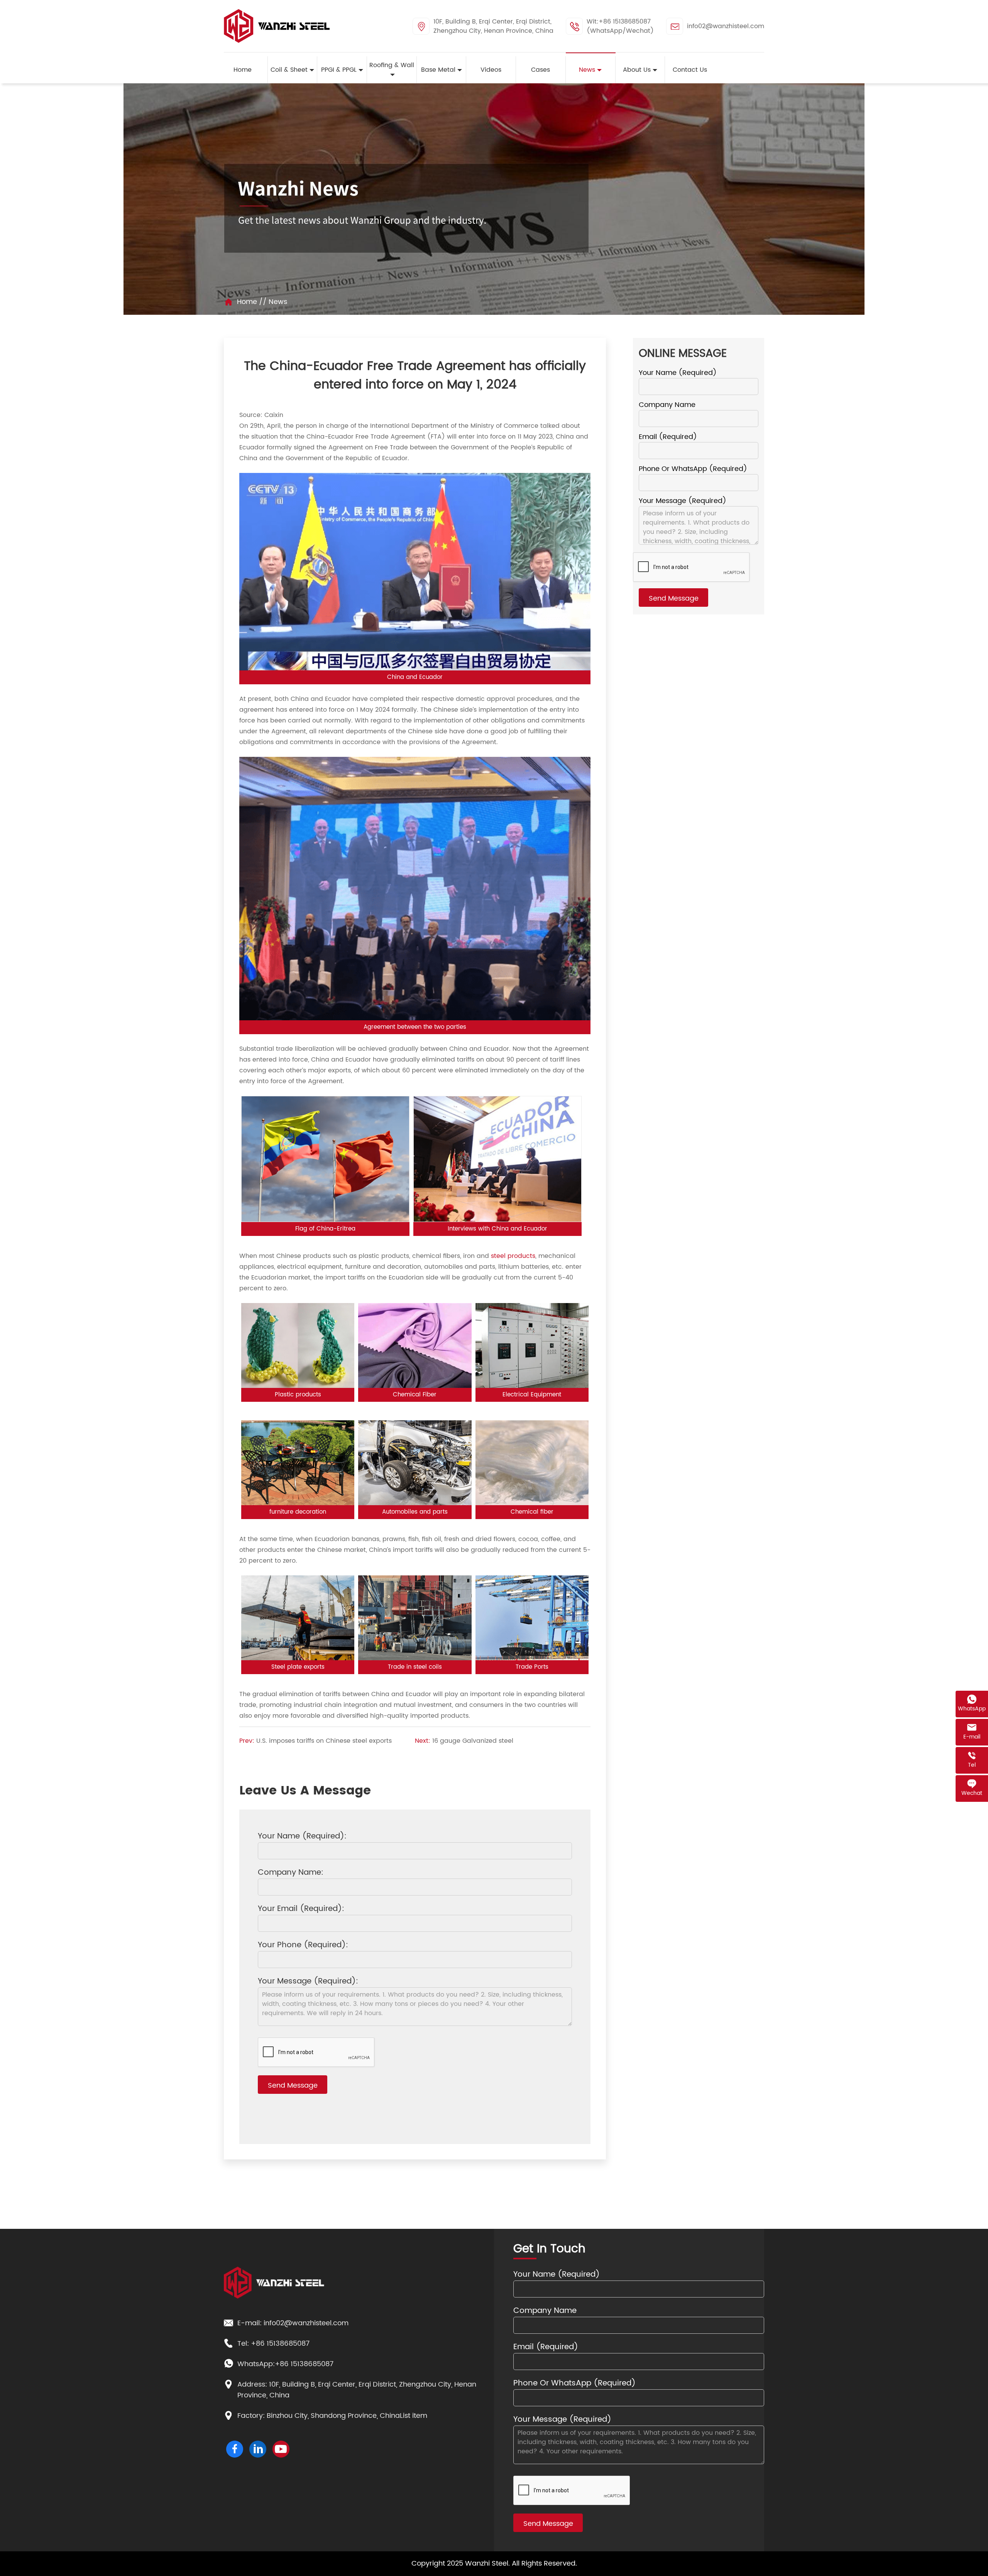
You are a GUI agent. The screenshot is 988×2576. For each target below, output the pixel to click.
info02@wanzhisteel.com (726, 26)
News (278, 302)
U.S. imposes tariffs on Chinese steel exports (324, 1741)
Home (247, 302)
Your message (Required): (308, 1982)
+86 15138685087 (280, 2344)
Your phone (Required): (303, 1946)
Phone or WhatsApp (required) (693, 469)
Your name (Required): (302, 1837)
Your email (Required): (301, 1909)
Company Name (667, 405)
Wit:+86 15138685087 (619, 22)
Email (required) (668, 437)
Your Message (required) (683, 501)
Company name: (291, 1873)
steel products (513, 1256)
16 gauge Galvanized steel (473, 1741)
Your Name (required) (678, 373)
